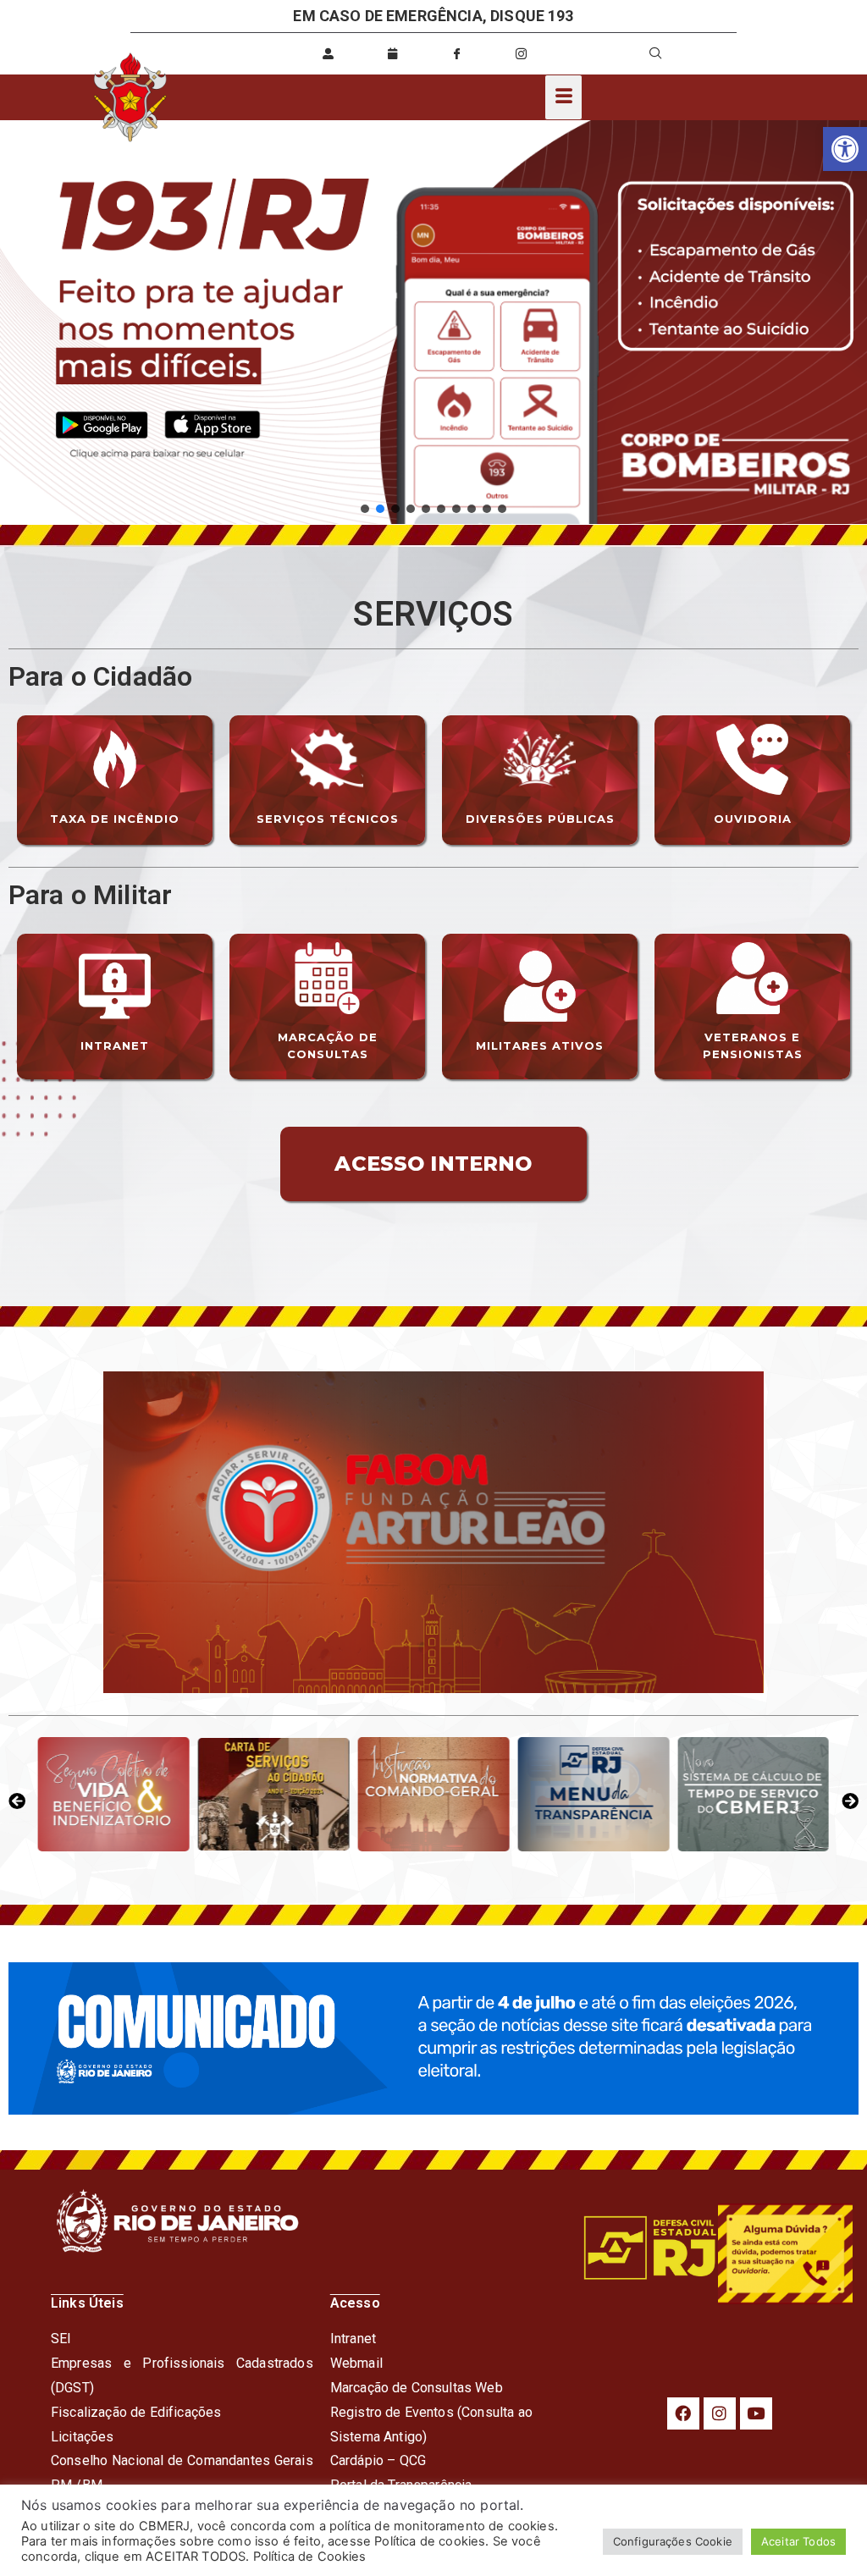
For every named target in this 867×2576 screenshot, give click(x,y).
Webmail (356, 2363)
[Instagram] (720, 2413)
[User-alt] (329, 53)
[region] (433, 323)
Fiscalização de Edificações (136, 2412)
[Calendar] (393, 53)
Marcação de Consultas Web (417, 2388)
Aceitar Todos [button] (798, 2541)
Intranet (115, 1045)
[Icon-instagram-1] (522, 53)
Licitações (83, 2437)
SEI (61, 2339)
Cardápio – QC (374, 2460)
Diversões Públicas (540, 819)
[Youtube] (756, 2413)
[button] (845, 149)
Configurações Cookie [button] (673, 2541)
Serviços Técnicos (328, 819)
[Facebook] (683, 2413)
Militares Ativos (540, 1045)
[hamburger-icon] (563, 97)
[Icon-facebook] (457, 53)
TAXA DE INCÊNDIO (115, 819)
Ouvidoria (753, 819)
